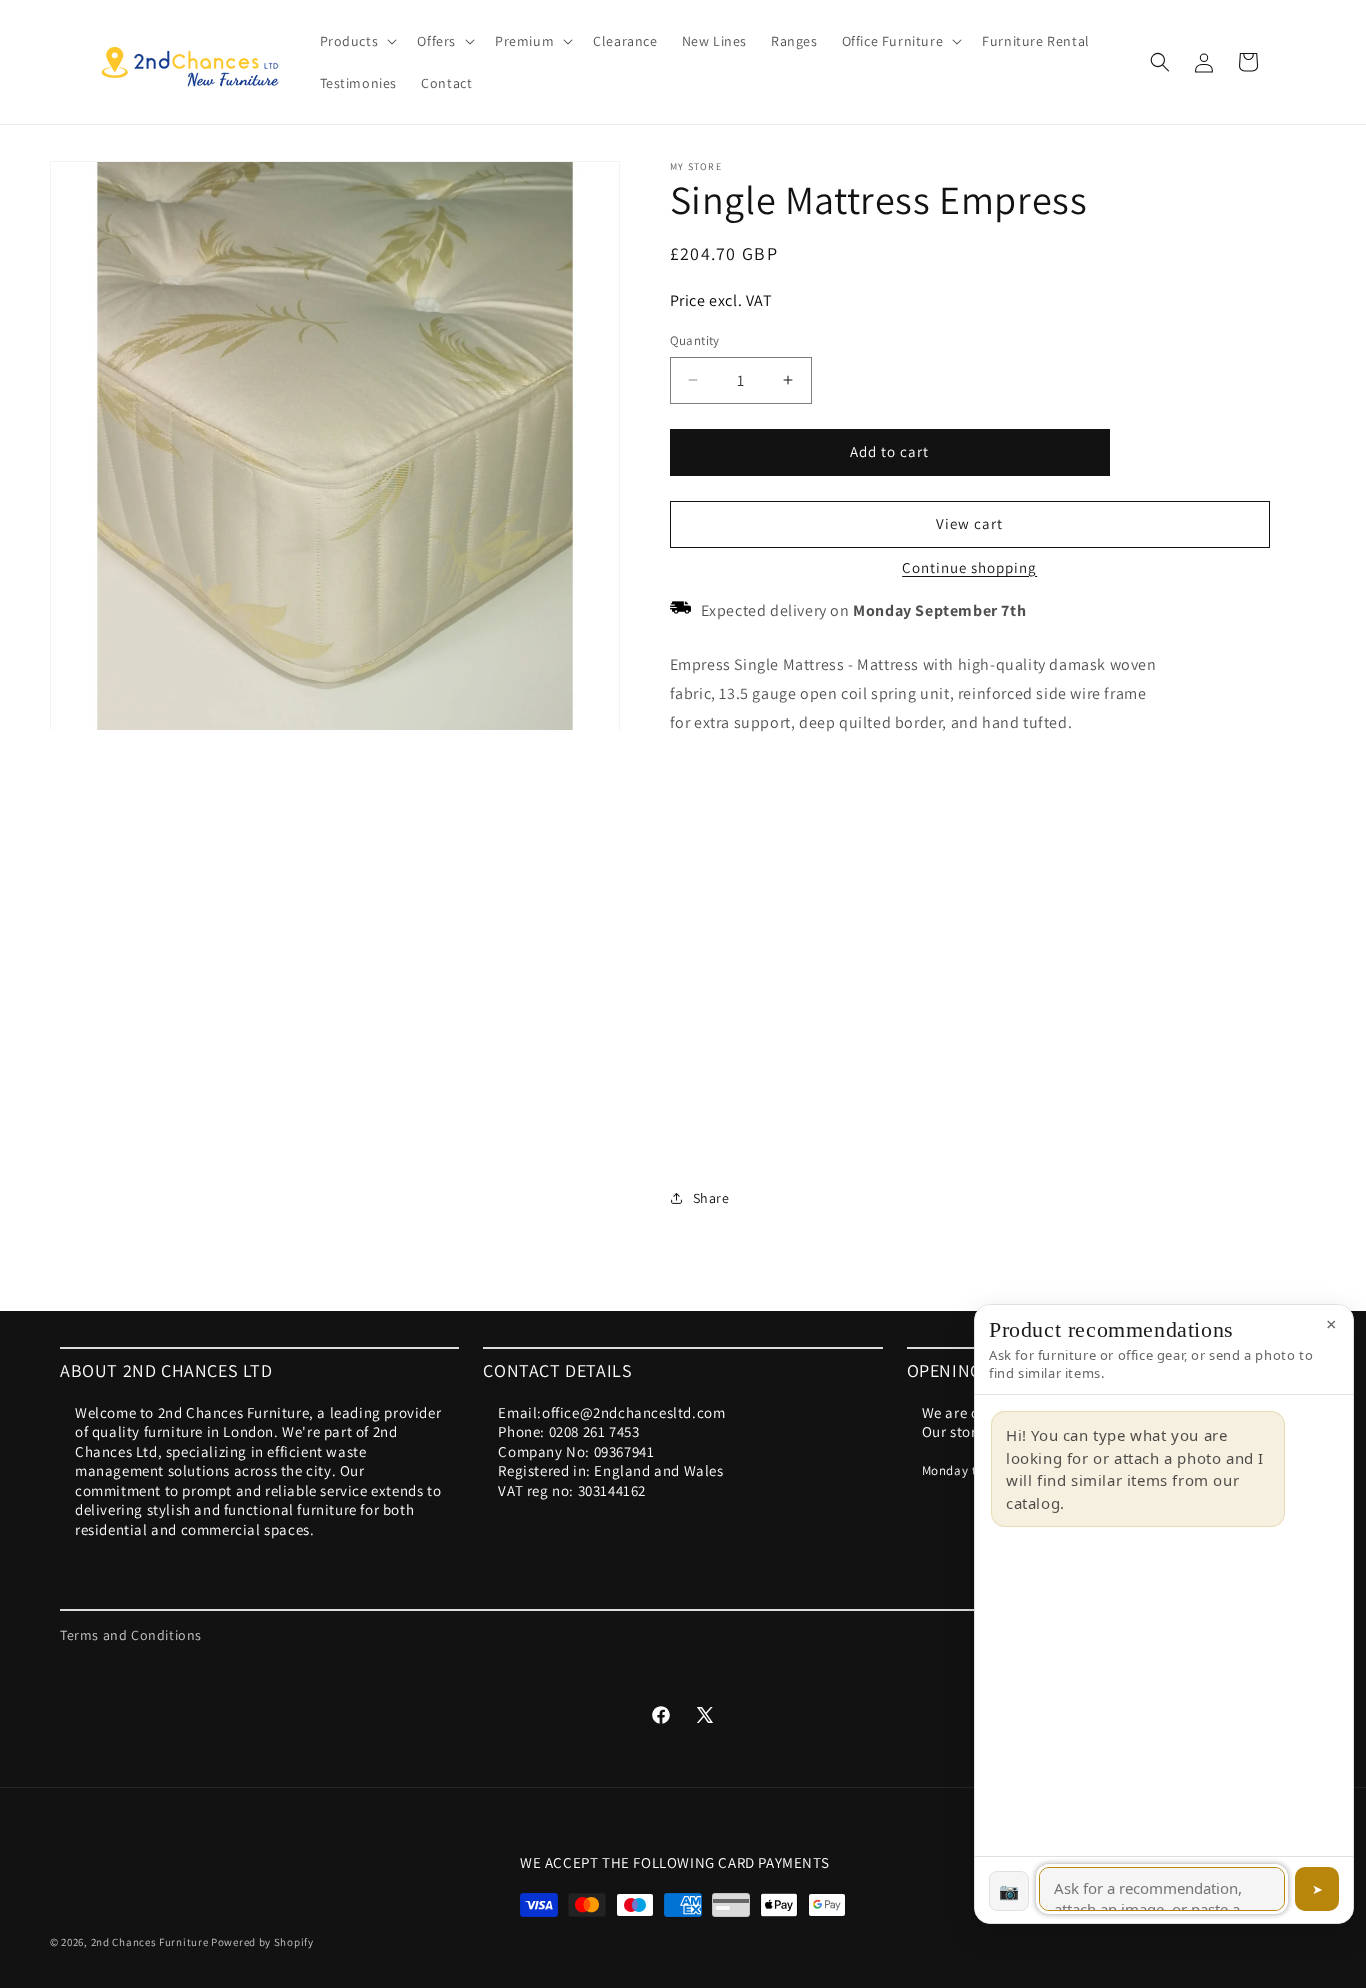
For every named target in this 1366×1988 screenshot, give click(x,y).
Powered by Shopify (262, 1942)
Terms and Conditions (131, 1635)
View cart (969, 523)
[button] (357, 41)
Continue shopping (969, 567)
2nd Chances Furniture (150, 1942)
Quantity (695, 340)
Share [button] (711, 1198)
